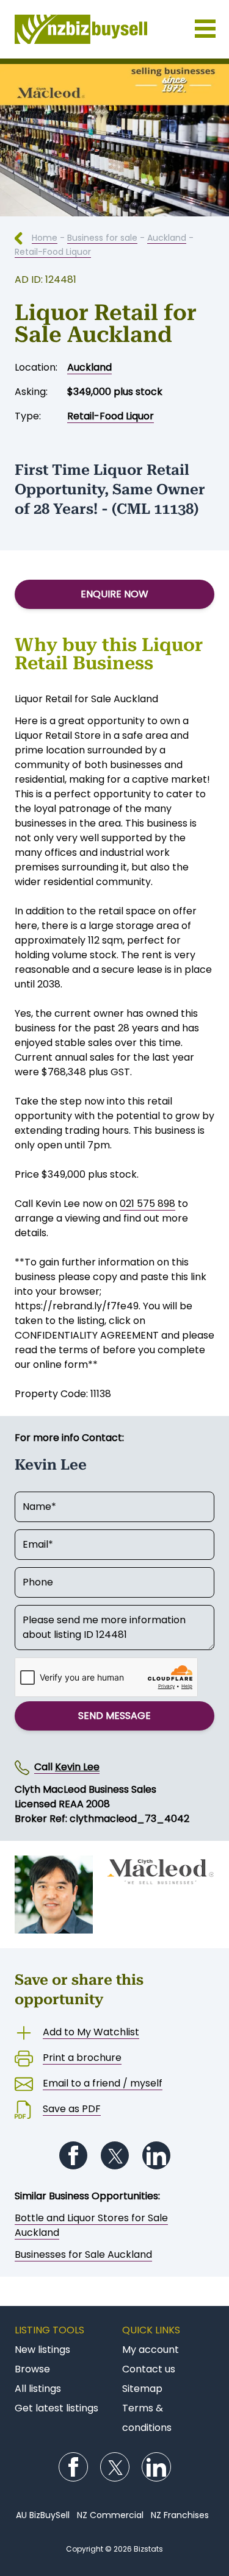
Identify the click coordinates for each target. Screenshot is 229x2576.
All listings (38, 2389)
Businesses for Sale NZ (114, 29)
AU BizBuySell (43, 2515)
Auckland (167, 238)
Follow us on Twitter (115, 2155)
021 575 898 (147, 1204)
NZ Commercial (110, 2515)
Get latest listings (56, 2408)
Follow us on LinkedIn (156, 2155)
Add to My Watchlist (91, 2032)
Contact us (149, 2369)
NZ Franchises (180, 2515)
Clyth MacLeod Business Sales (85, 1789)
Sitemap (142, 2389)
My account (151, 2350)
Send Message (114, 1716)
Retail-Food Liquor (53, 252)
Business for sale (102, 238)
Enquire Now (114, 594)
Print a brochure (82, 2058)
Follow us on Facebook (73, 2155)
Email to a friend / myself (103, 2083)
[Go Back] (23, 238)
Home (45, 238)
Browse (32, 2369)
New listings (42, 2350)
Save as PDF (72, 2109)
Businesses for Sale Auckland (83, 2254)
